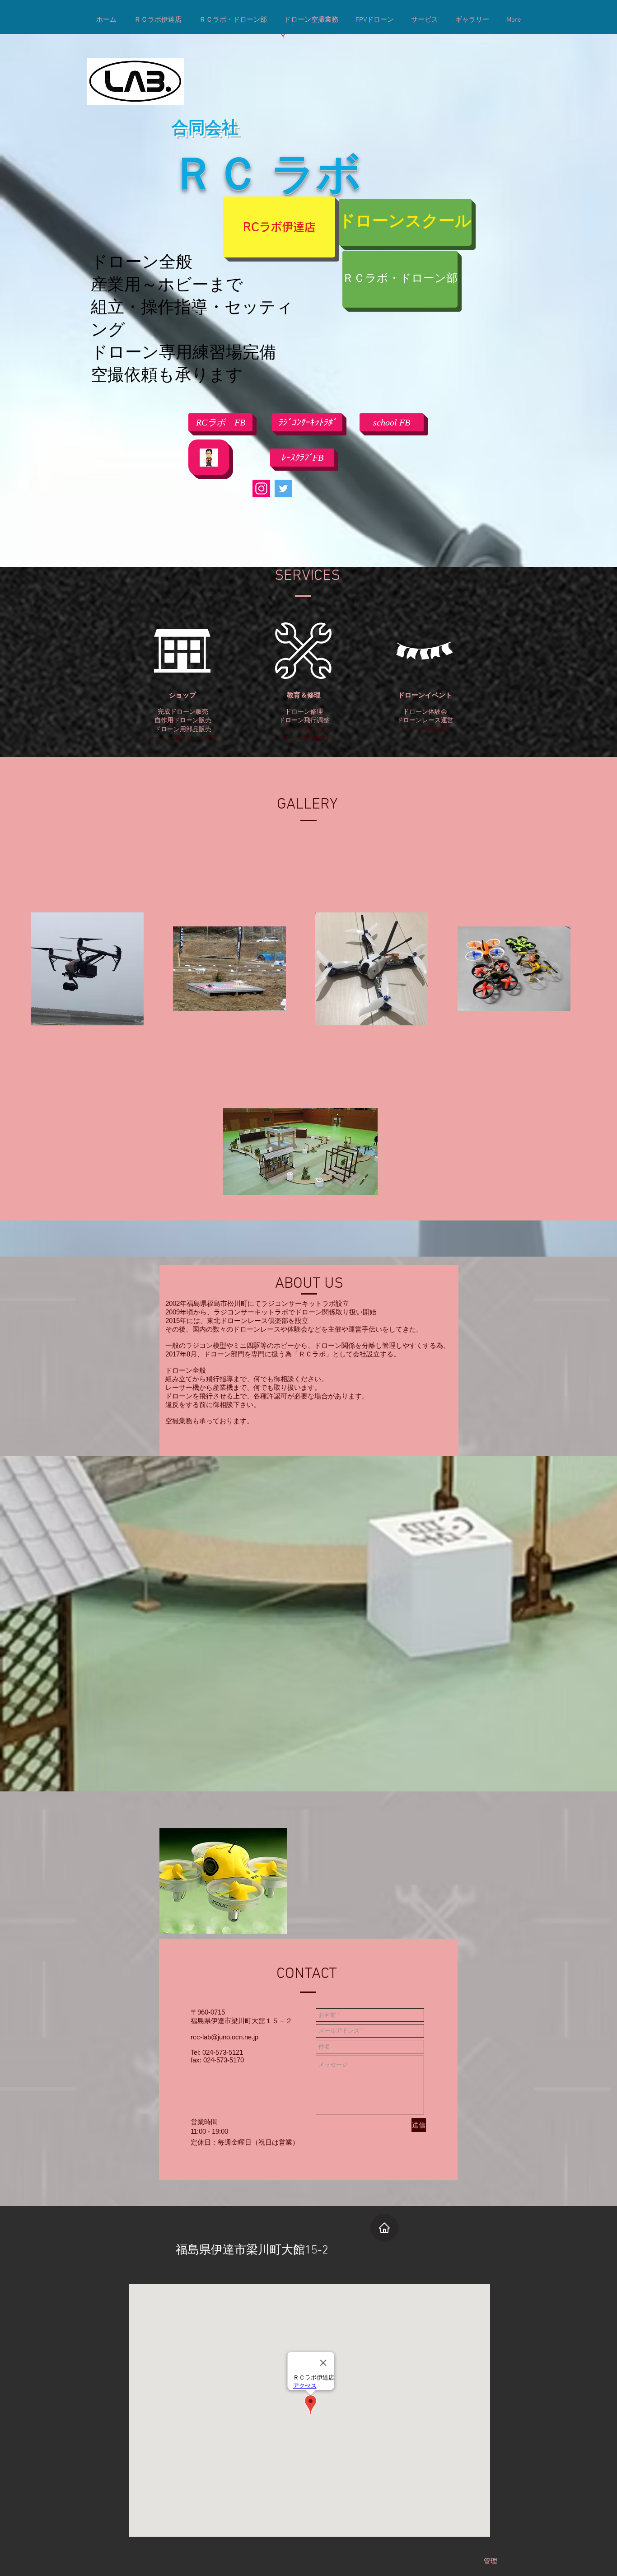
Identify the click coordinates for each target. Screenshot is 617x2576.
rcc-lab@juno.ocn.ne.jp (224, 2037)
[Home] (384, 2228)
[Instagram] (261, 489)
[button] (392, 422)
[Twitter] (283, 489)
